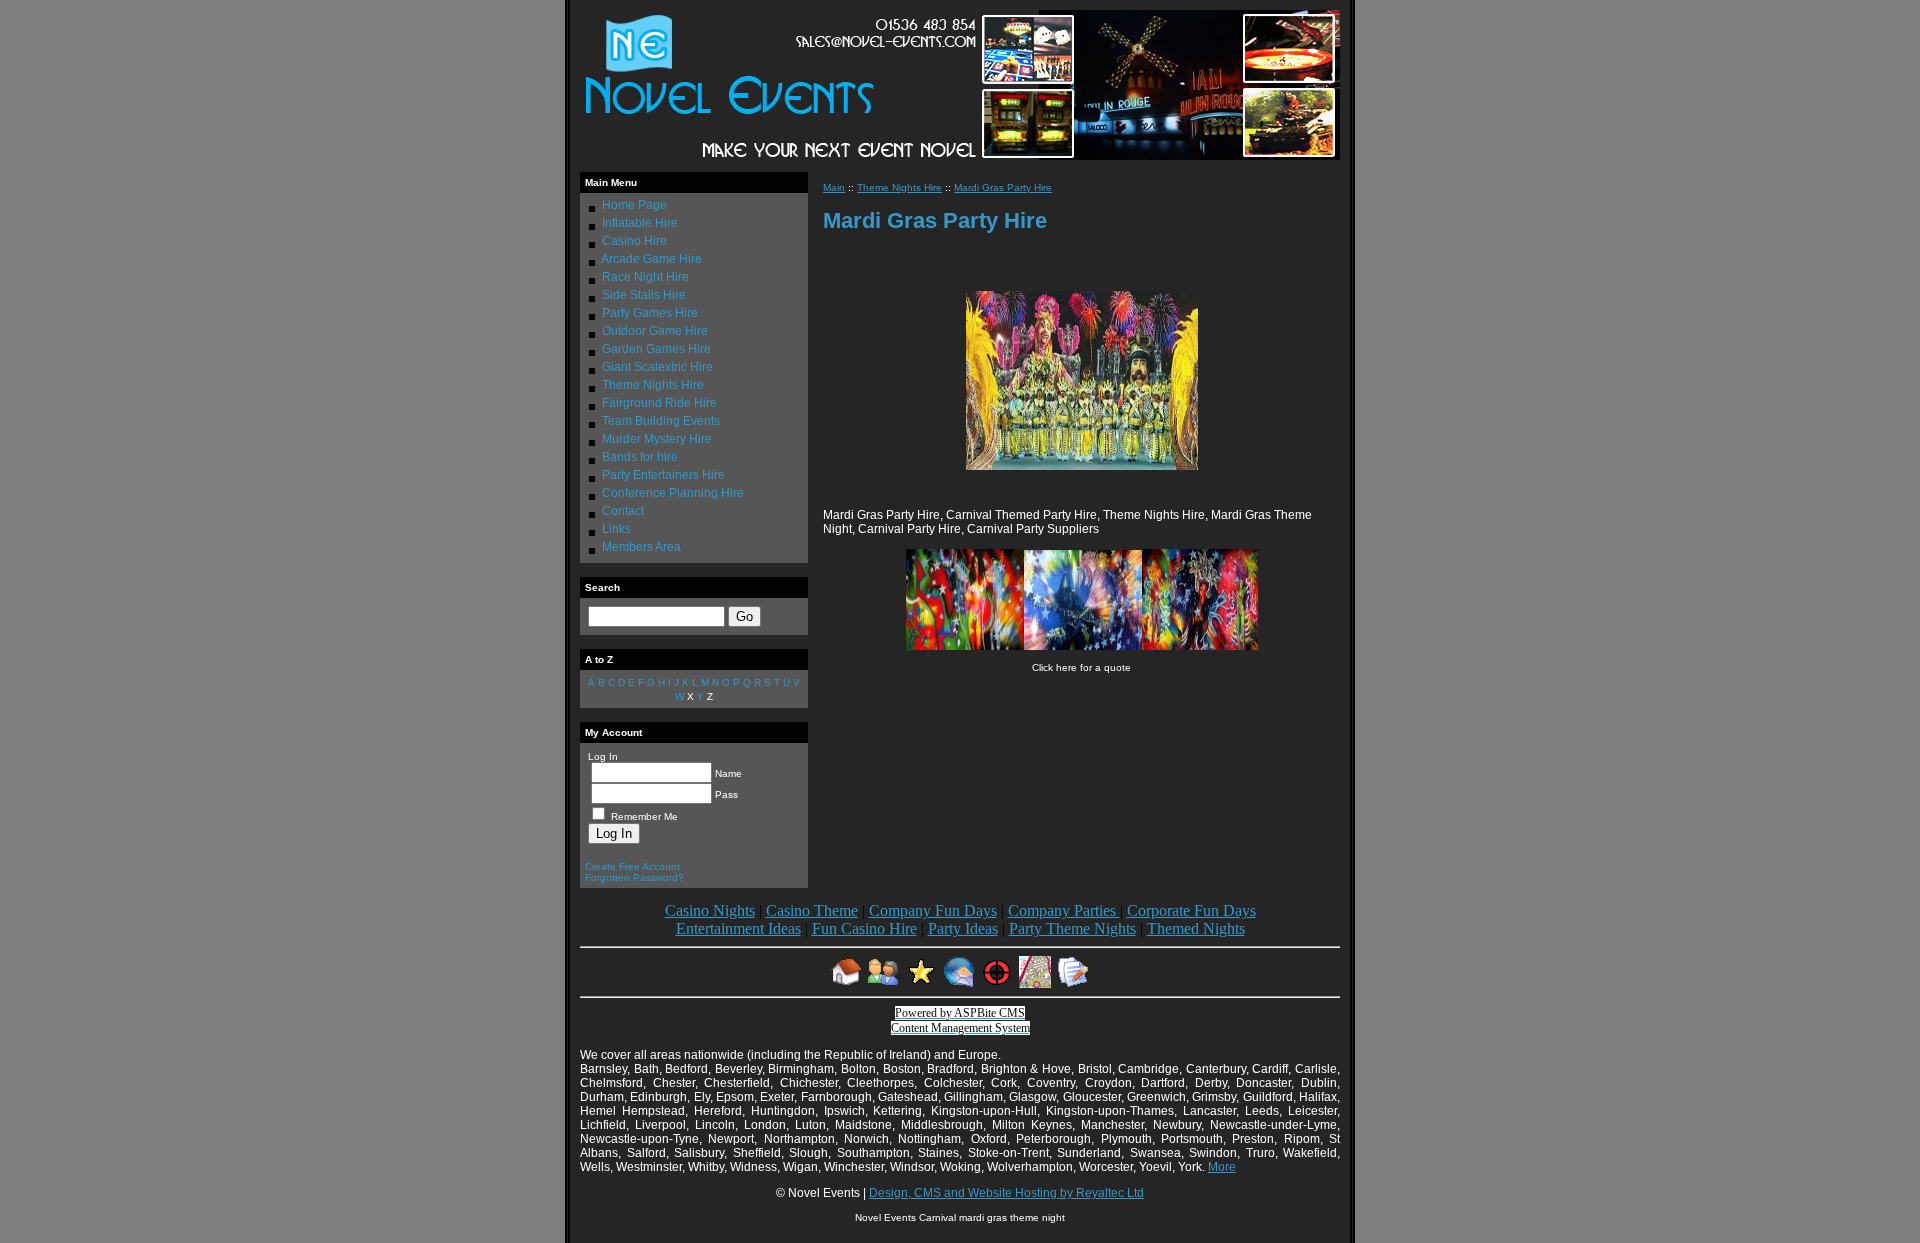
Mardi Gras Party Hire (1003, 187)
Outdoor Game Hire (655, 331)
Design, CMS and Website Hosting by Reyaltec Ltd (1006, 1193)
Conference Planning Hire (673, 493)
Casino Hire (634, 241)
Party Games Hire (650, 313)
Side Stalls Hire (644, 295)
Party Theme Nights (1072, 928)
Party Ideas (963, 928)
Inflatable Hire (640, 223)
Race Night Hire (645, 277)
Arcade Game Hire (651, 259)
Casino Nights (710, 910)
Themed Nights (1196, 928)
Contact (623, 511)
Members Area (641, 547)
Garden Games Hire (656, 349)
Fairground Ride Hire (659, 403)
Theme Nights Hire (653, 385)
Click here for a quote (1081, 667)
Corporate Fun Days (1191, 910)
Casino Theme (812, 910)
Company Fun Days (933, 910)
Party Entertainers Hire (663, 475)
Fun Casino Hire (864, 928)
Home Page (634, 205)
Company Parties (1064, 910)
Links (616, 529)
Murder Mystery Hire (657, 439)
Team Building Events (661, 421)
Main (834, 187)
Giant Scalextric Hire (657, 367)
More (1222, 1167)
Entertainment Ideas (738, 928)
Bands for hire (640, 457)
